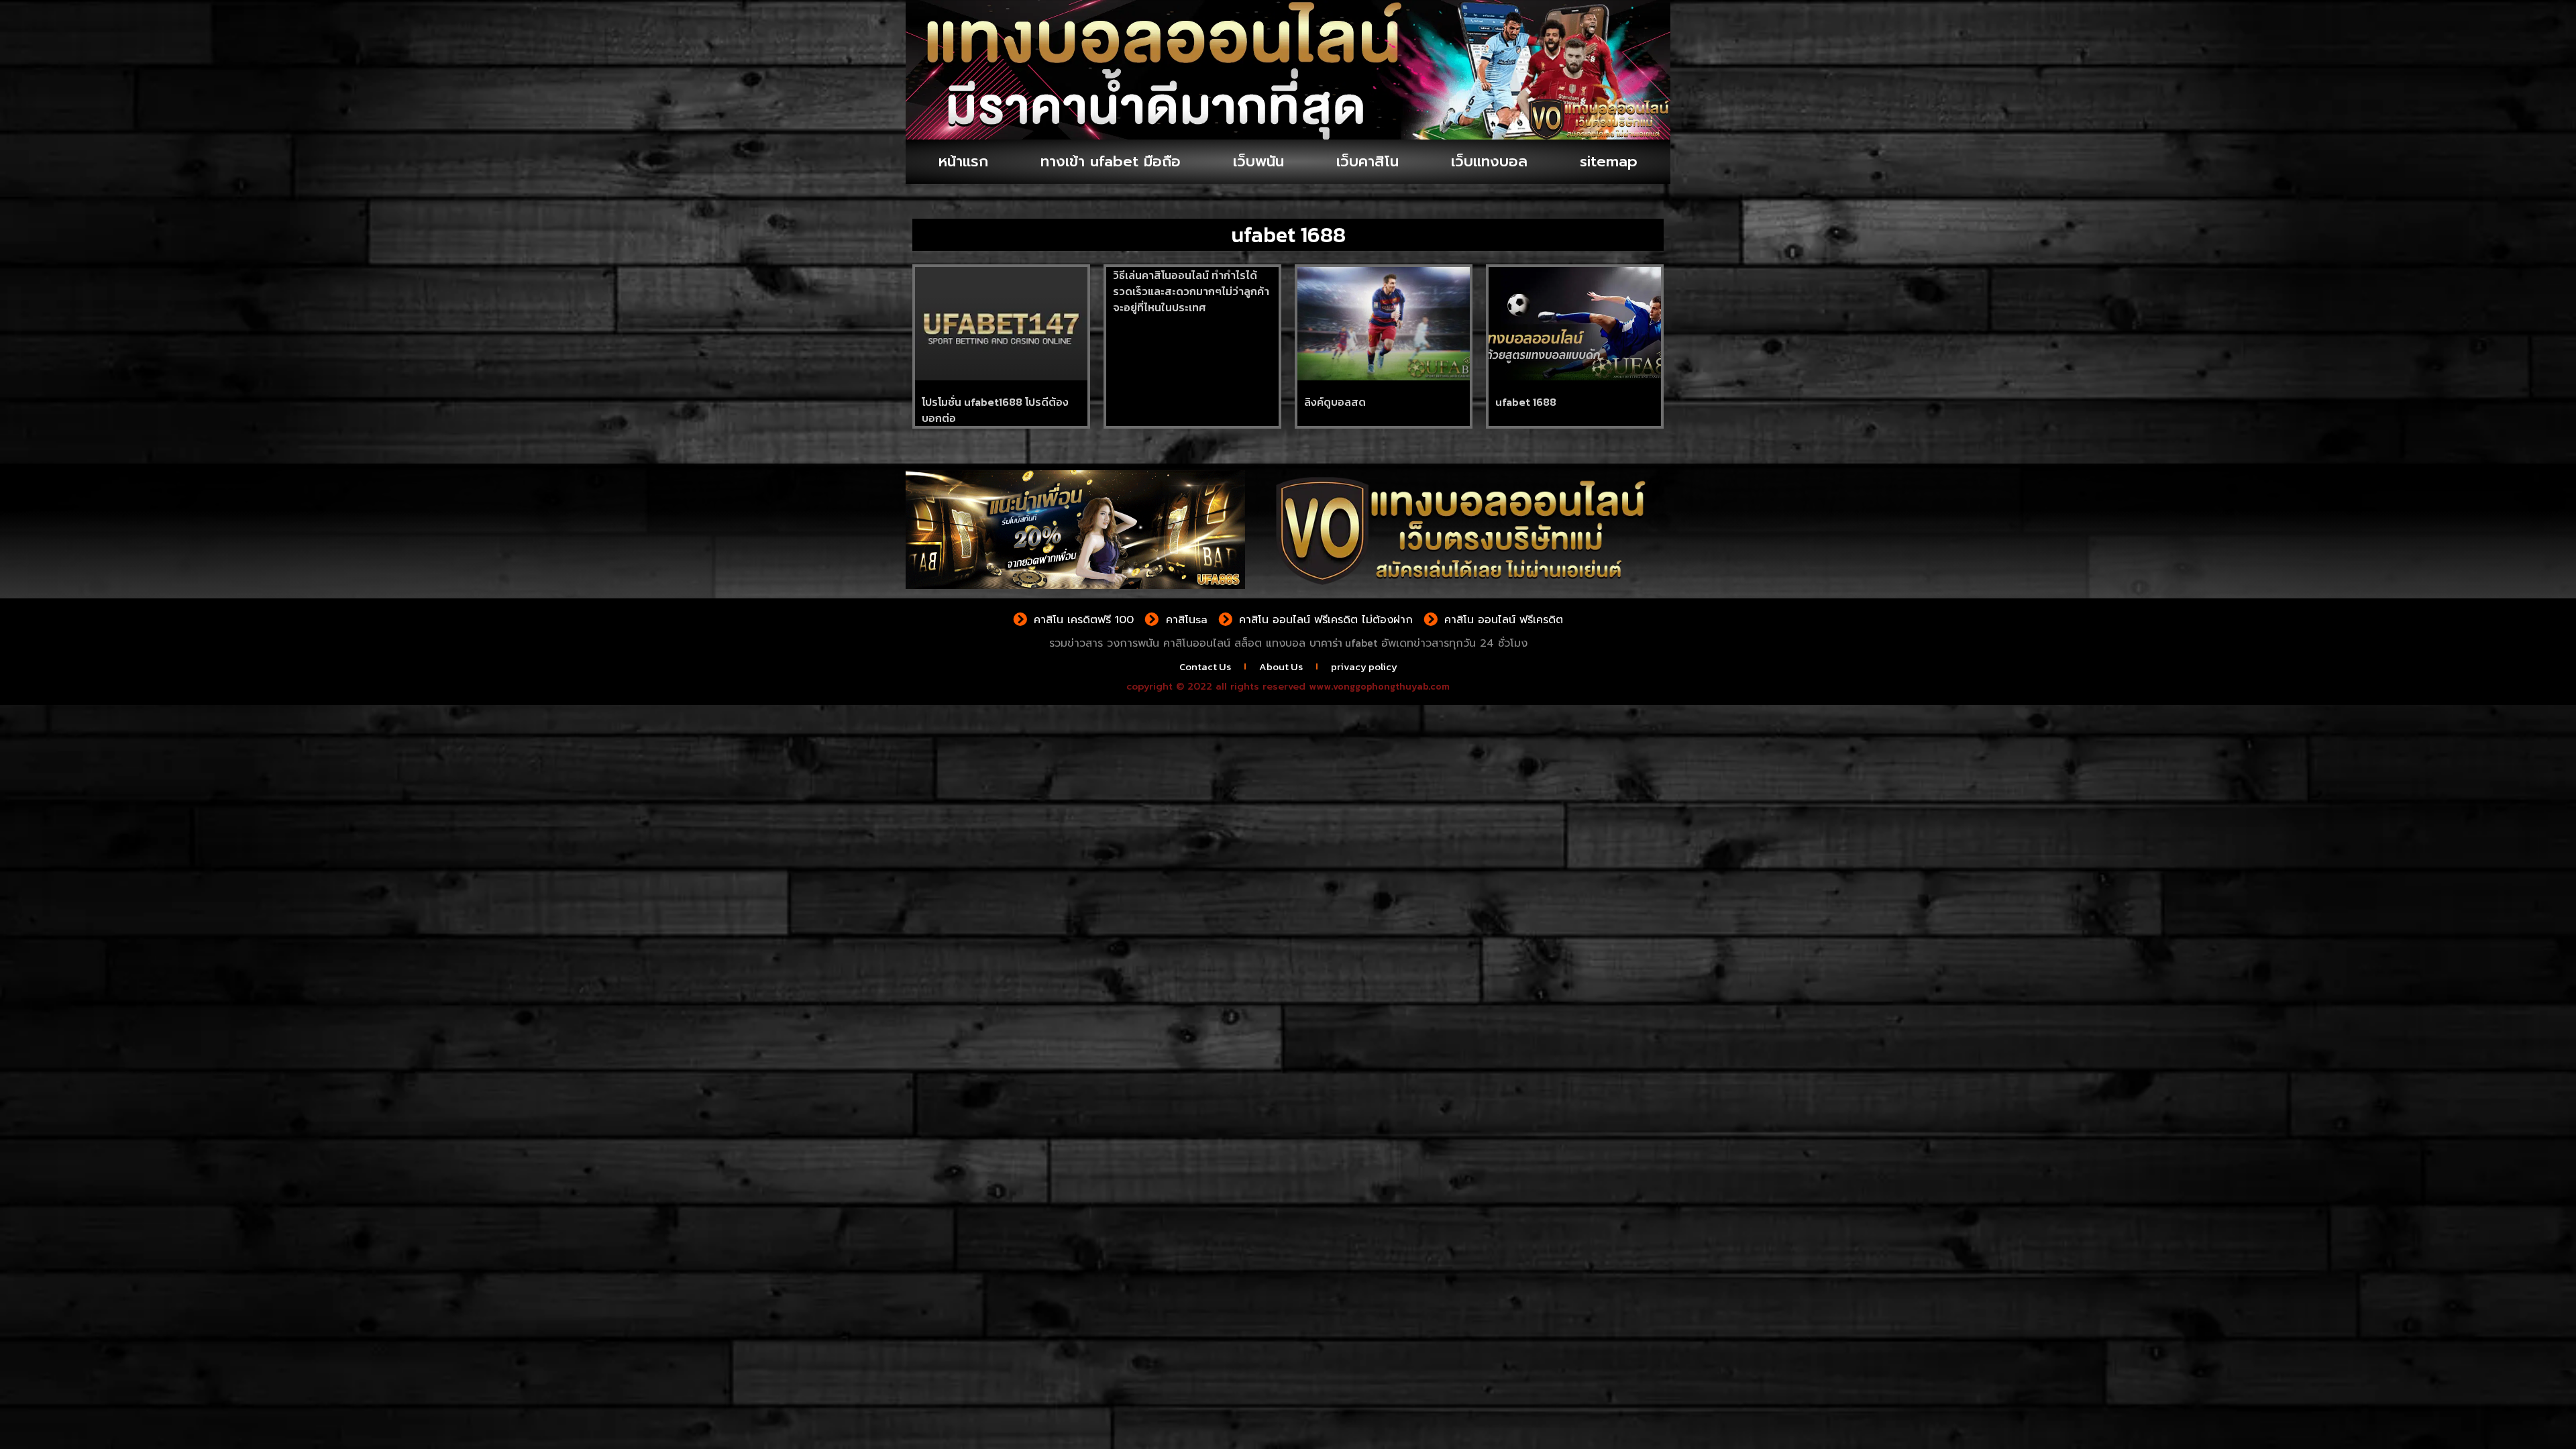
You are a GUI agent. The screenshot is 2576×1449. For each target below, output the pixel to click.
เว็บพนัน (1258, 161)
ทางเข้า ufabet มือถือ (1111, 161)
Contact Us (1205, 666)
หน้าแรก (963, 161)
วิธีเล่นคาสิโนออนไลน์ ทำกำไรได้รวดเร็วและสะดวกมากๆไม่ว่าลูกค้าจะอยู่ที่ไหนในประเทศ (1191, 291)
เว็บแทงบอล (1489, 161)
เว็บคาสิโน (1367, 161)
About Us (1281, 666)
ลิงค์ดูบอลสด (1335, 402)
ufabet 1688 (1526, 402)
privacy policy (1364, 666)
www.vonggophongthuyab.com (1379, 687)
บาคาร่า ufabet (1343, 643)
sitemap (1609, 161)
